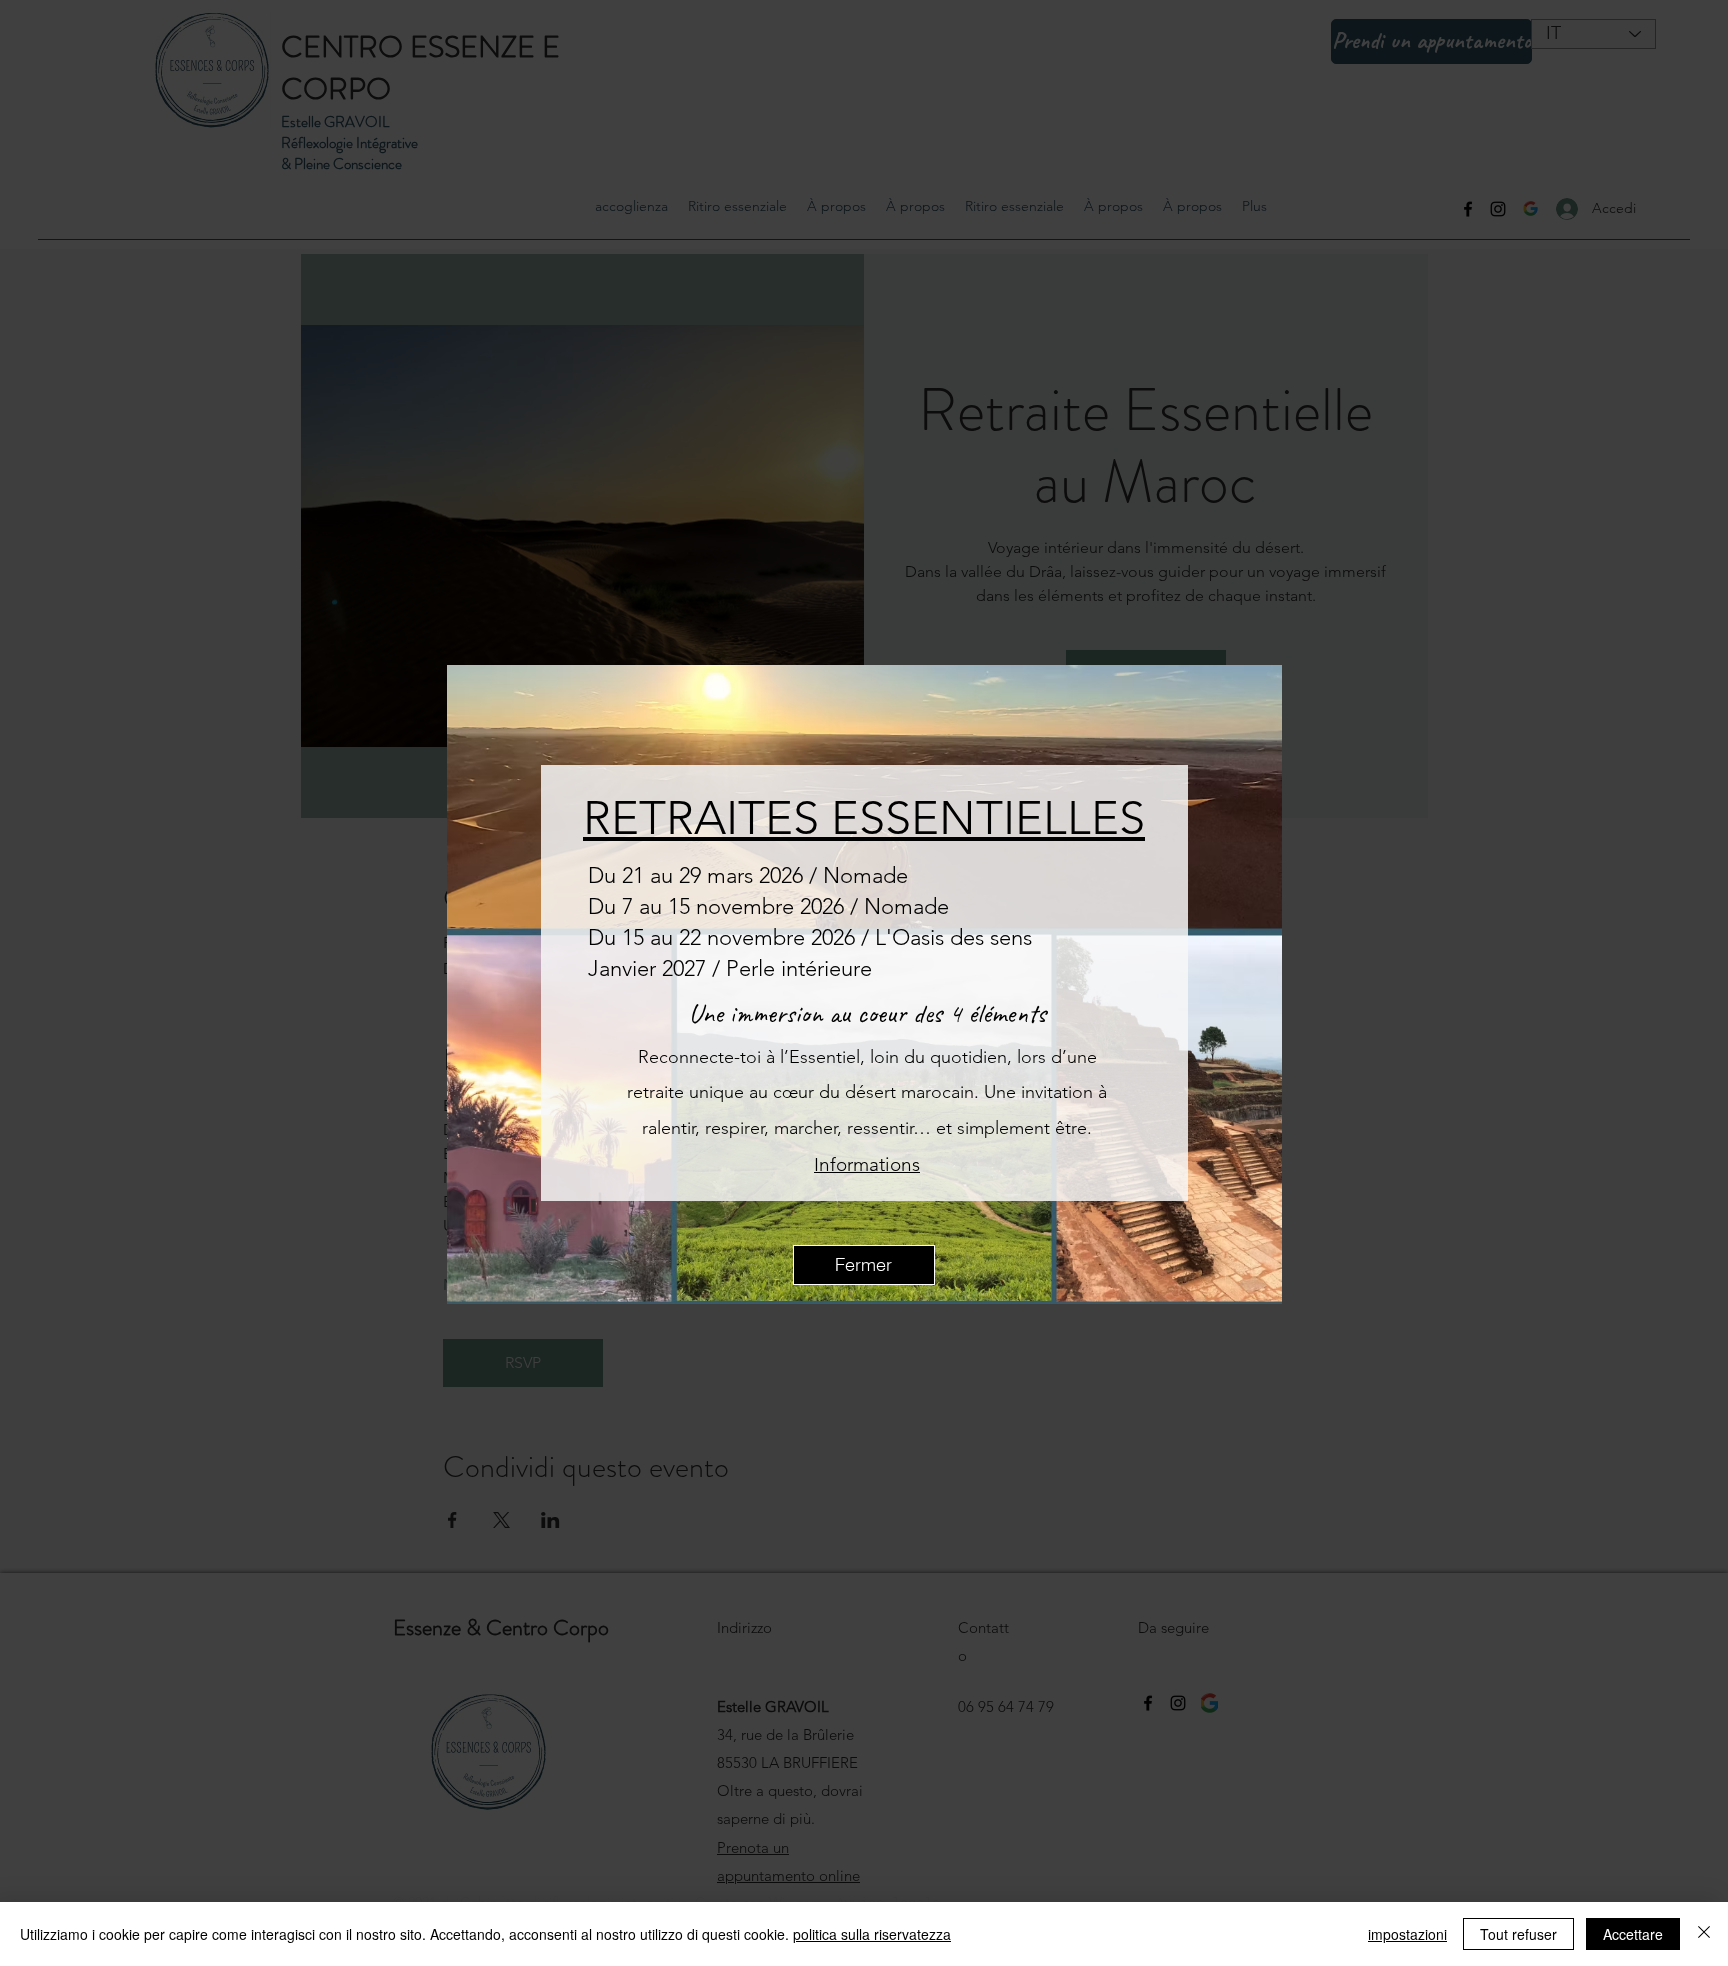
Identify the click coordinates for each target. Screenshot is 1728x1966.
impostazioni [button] (1407, 1934)
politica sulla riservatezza (872, 1934)
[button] (864, 1265)
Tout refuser (1518, 1934)
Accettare (1633, 1934)
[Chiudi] (1704, 1934)
